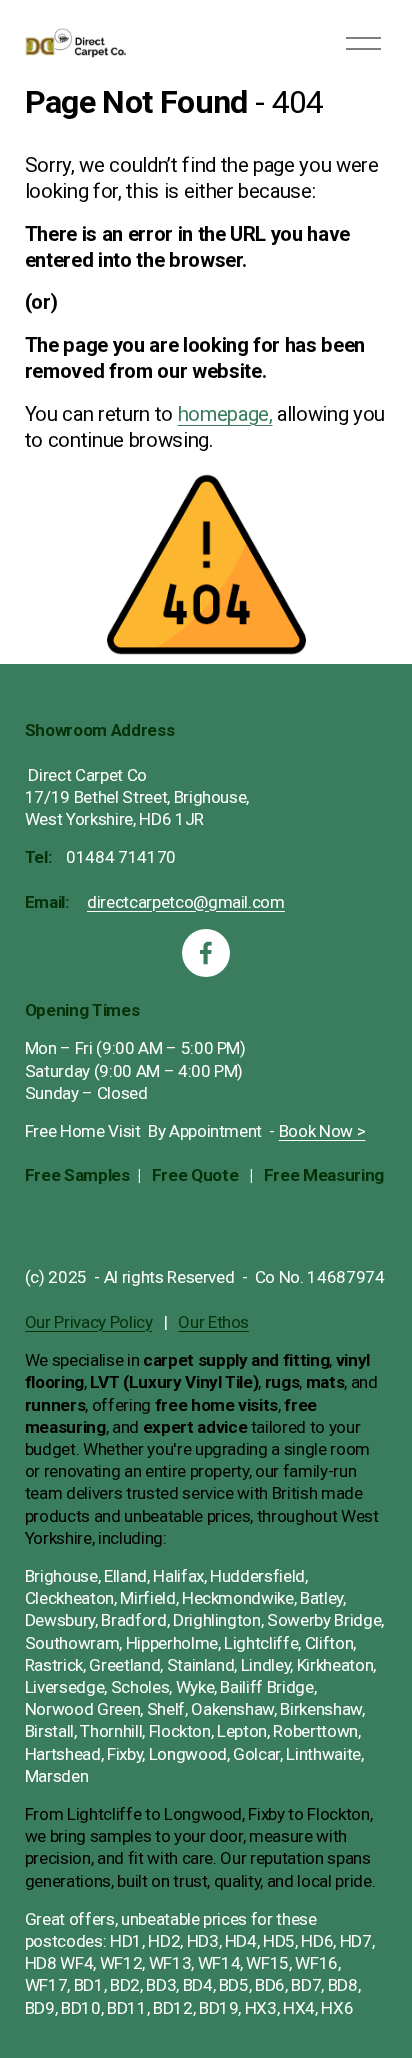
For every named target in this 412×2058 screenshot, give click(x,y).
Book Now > (322, 1131)
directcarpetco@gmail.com (186, 902)
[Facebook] (206, 953)
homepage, (225, 414)
